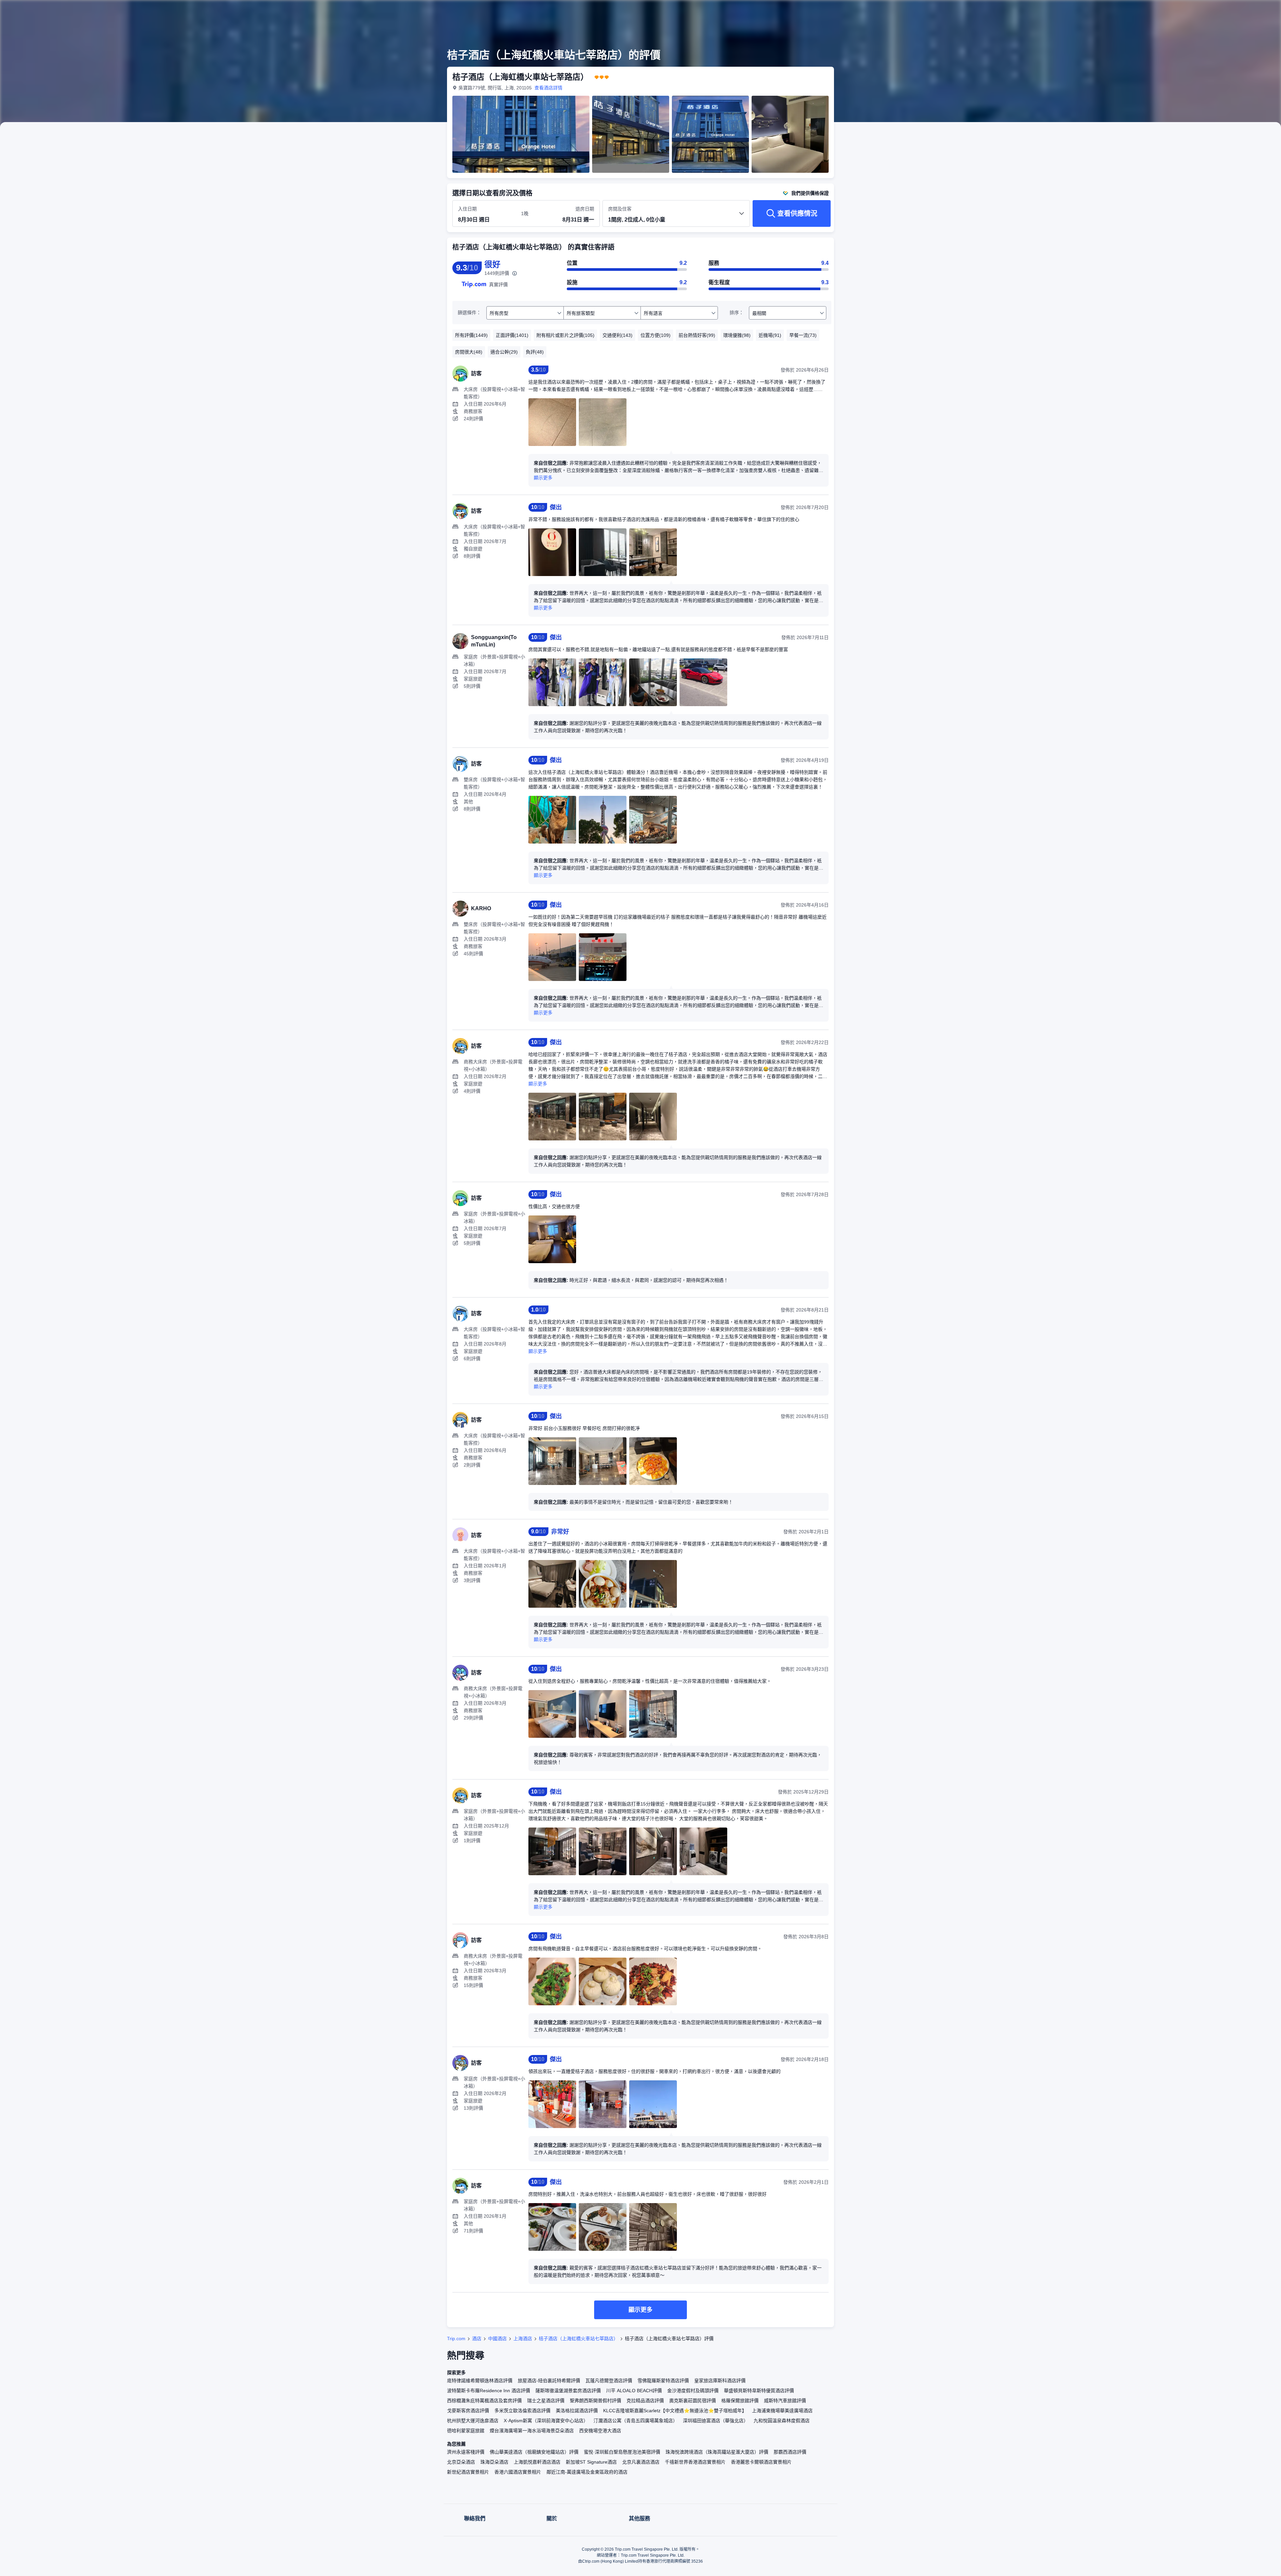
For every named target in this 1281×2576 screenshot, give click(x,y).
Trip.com (456, 2339)
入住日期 (467, 209)
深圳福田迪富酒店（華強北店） (716, 2421)
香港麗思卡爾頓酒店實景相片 (761, 2462)
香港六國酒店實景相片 (518, 2472)
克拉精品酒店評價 (645, 2401)
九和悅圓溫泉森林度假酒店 (782, 2421)
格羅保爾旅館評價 (740, 2401)
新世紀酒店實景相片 (468, 2472)
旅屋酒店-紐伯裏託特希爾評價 (549, 2381)
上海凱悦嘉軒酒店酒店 (537, 2462)
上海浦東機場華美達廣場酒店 (782, 2411)
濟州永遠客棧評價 (466, 2452)
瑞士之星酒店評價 (546, 2401)
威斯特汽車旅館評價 (785, 2401)
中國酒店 (497, 2339)
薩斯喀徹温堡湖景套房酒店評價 (568, 2391)
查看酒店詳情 (548, 88)
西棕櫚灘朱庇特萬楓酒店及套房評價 (484, 2401)
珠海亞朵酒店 (494, 2462)
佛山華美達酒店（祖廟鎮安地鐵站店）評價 (534, 2452)
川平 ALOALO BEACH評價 (634, 2391)
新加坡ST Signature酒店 (591, 2462)
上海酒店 (523, 2339)
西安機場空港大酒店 (600, 2431)
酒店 (477, 2339)
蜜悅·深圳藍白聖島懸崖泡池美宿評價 (622, 2452)
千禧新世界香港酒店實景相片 (695, 2462)
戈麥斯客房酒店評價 (468, 2411)
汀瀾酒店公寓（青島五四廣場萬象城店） (635, 2421)
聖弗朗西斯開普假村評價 (595, 2401)
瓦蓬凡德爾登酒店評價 (609, 2381)
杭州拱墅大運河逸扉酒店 (473, 2421)
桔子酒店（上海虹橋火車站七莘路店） (578, 2339)
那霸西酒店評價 (790, 2452)
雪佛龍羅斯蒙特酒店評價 (663, 2381)
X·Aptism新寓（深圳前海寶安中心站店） (546, 2421)
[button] (927, 11)
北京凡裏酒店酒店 (641, 2462)
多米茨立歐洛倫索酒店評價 (522, 2411)
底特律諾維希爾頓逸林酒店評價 (480, 2381)
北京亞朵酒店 (461, 2462)
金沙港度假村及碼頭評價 (693, 2391)
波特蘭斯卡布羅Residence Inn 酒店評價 (489, 2391)
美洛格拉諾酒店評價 (577, 2411)
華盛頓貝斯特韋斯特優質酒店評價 (759, 2391)
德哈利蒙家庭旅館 (466, 2431)
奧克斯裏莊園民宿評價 (693, 2401)
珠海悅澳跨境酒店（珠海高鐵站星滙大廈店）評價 (717, 2452)
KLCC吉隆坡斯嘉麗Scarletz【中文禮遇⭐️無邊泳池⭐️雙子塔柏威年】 (675, 2411)
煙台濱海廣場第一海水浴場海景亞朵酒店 (532, 2431)
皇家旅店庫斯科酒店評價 (720, 2381)
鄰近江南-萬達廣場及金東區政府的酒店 (587, 2472)
